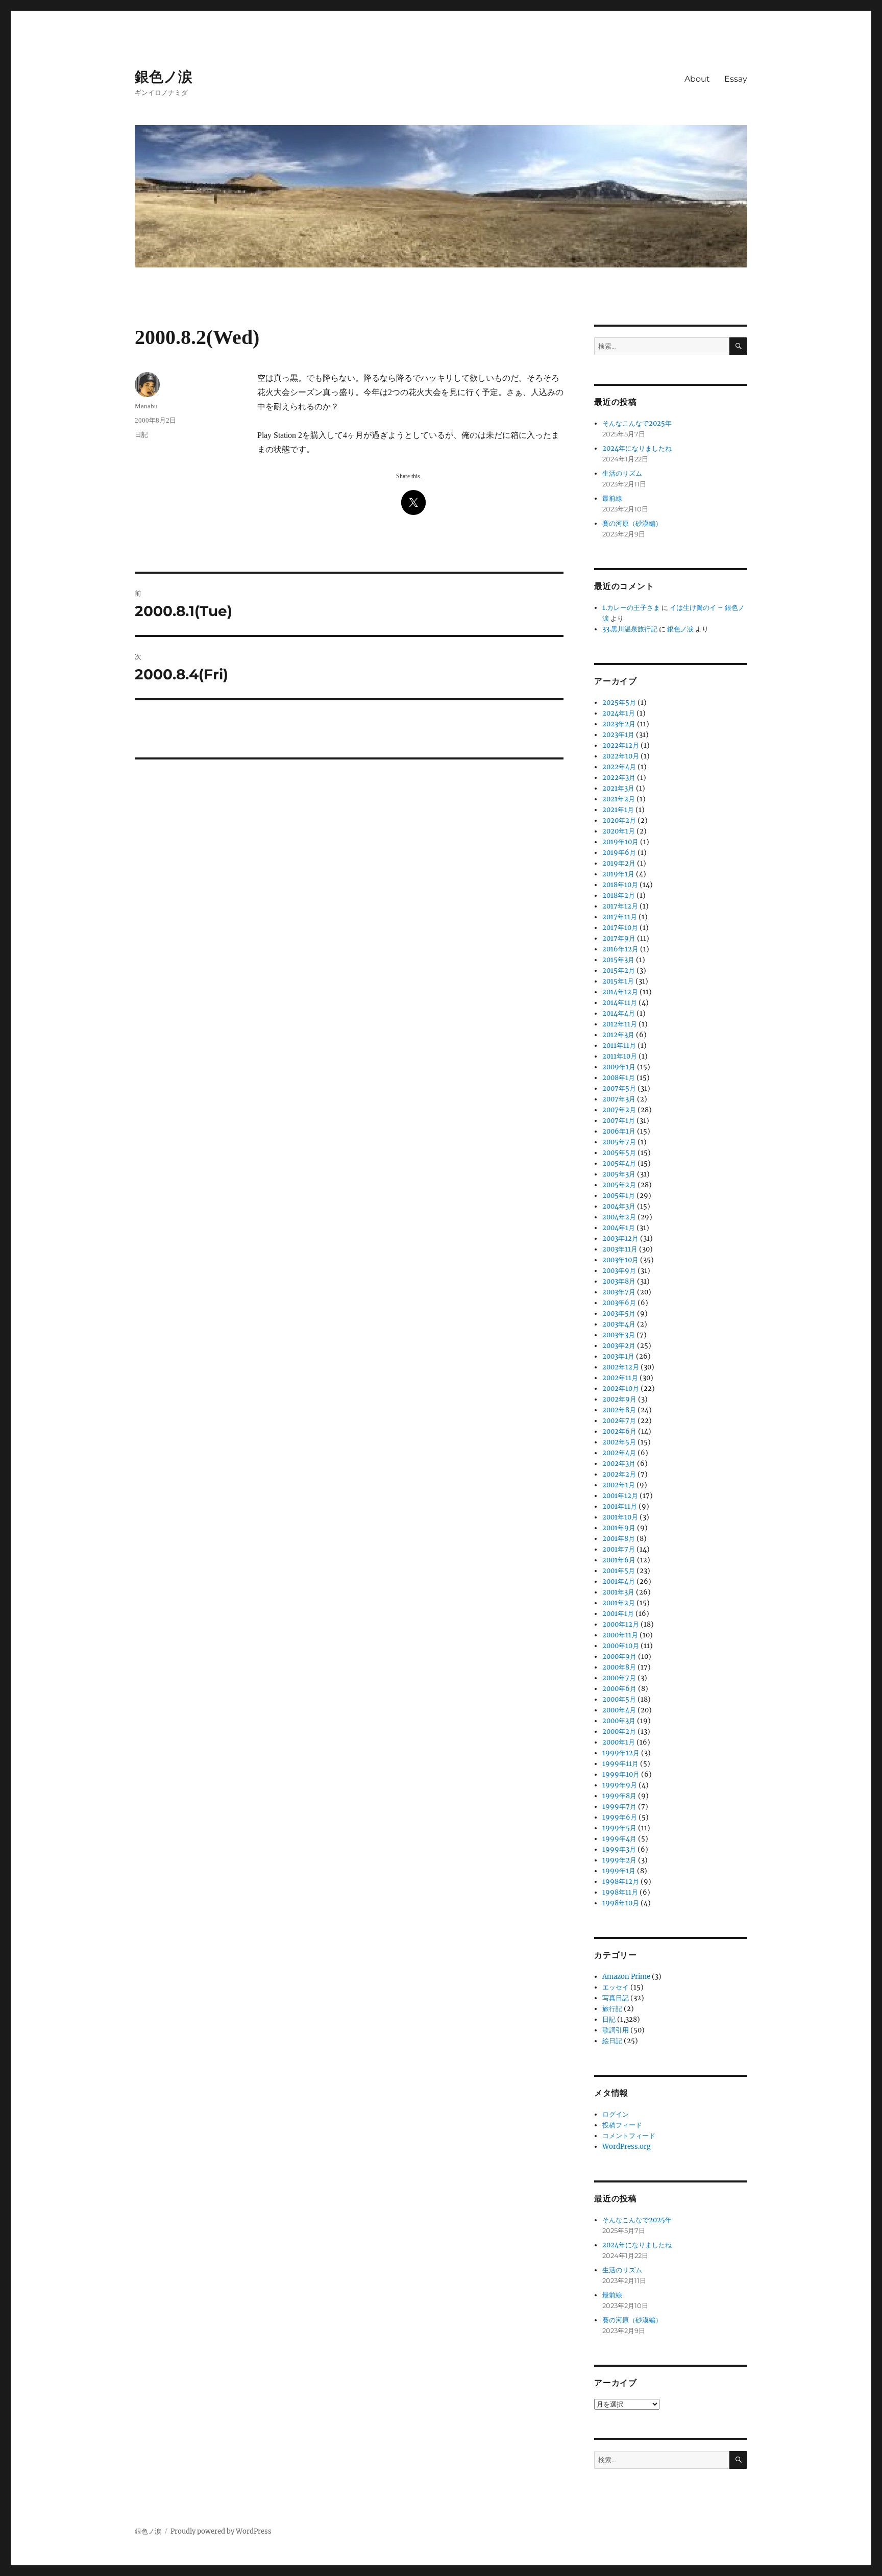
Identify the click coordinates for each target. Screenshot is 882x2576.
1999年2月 (619, 1860)
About (697, 79)
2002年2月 (619, 1474)
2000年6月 (619, 1689)
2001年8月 (619, 1539)
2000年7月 (619, 1678)
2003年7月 (619, 1292)
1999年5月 (619, 1828)
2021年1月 (618, 810)
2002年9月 (619, 1399)
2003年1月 (618, 1356)
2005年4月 (619, 1163)
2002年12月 (621, 1367)
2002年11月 (620, 1378)
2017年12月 (620, 906)
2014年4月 (619, 1013)
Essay (736, 79)
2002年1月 (619, 1485)
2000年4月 (619, 1710)
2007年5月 (619, 1088)
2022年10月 (621, 756)
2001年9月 (619, 1528)
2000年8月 (619, 1667)
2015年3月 (618, 960)
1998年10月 (621, 1903)
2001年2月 (619, 1603)
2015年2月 (619, 971)
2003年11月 (620, 1249)
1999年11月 (620, 1764)
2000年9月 (619, 1657)
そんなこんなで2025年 (637, 423)
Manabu (146, 406)
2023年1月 (618, 735)
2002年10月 (621, 1389)
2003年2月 (619, 1346)
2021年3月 (618, 788)
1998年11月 (620, 1892)
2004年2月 (619, 1217)
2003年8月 (619, 1281)
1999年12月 (621, 1753)
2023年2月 (619, 724)
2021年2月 (619, 799)
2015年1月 (618, 981)
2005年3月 (619, 1174)
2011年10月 (620, 1056)
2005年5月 (619, 1153)
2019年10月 (620, 842)
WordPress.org (627, 2146)
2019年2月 (619, 863)
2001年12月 (620, 1496)
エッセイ (616, 1987)
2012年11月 (620, 1024)
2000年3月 (619, 1721)
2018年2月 (619, 896)
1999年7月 (619, 1807)
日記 (141, 435)
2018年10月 (620, 885)
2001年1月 (618, 1614)
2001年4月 (619, 1581)
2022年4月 (619, 767)
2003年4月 (619, 1324)
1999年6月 (620, 1817)
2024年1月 (619, 713)
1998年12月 (621, 1882)
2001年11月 (620, 1506)
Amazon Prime (626, 1977)
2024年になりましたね (637, 448)
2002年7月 (619, 1421)
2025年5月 (619, 703)
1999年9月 (620, 1785)
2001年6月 (619, 1560)
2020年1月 (619, 831)
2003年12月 (620, 1238)
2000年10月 (621, 1646)
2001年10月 (620, 1517)
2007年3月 (619, 1099)
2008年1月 (619, 1078)
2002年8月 (619, 1410)
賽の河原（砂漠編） (632, 523)
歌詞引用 (616, 2030)
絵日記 (612, 2041)
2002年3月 (619, 1464)
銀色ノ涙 (164, 77)
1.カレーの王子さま (631, 608)
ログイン (616, 2114)
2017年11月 (620, 917)
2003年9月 (619, 1271)
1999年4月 (619, 1839)
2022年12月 (621, 745)
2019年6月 (619, 853)
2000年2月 (619, 1732)
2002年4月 (619, 1453)
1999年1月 (619, 1871)
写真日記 (616, 1998)
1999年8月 (619, 1796)
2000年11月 (620, 1635)
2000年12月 (621, 1624)
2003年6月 (619, 1303)
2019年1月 (618, 874)
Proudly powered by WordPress (221, 2531)
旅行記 (612, 2009)
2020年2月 (619, 820)
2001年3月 (618, 1592)
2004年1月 (619, 1228)
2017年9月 (619, 938)
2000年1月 (619, 1742)
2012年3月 (618, 1035)
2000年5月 (619, 1699)
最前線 (612, 498)
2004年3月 (619, 1206)
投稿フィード (622, 2125)
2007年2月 (619, 1110)
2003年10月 (620, 1260)
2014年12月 (620, 992)
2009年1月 (619, 1067)
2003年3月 (619, 1335)
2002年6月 (619, 1431)
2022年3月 (619, 778)
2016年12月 (620, 949)
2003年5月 (619, 1314)
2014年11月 (620, 1003)
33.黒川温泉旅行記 (630, 629)
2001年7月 (619, 1549)
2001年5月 (619, 1571)
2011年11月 (619, 1046)
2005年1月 (619, 1196)
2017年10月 (620, 928)
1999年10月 (621, 1774)
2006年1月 (619, 1131)
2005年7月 (619, 1142)
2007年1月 (619, 1121)
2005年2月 (619, 1185)
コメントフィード (629, 2136)
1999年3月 (619, 1849)
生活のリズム (622, 473)
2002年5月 (619, 1442)
